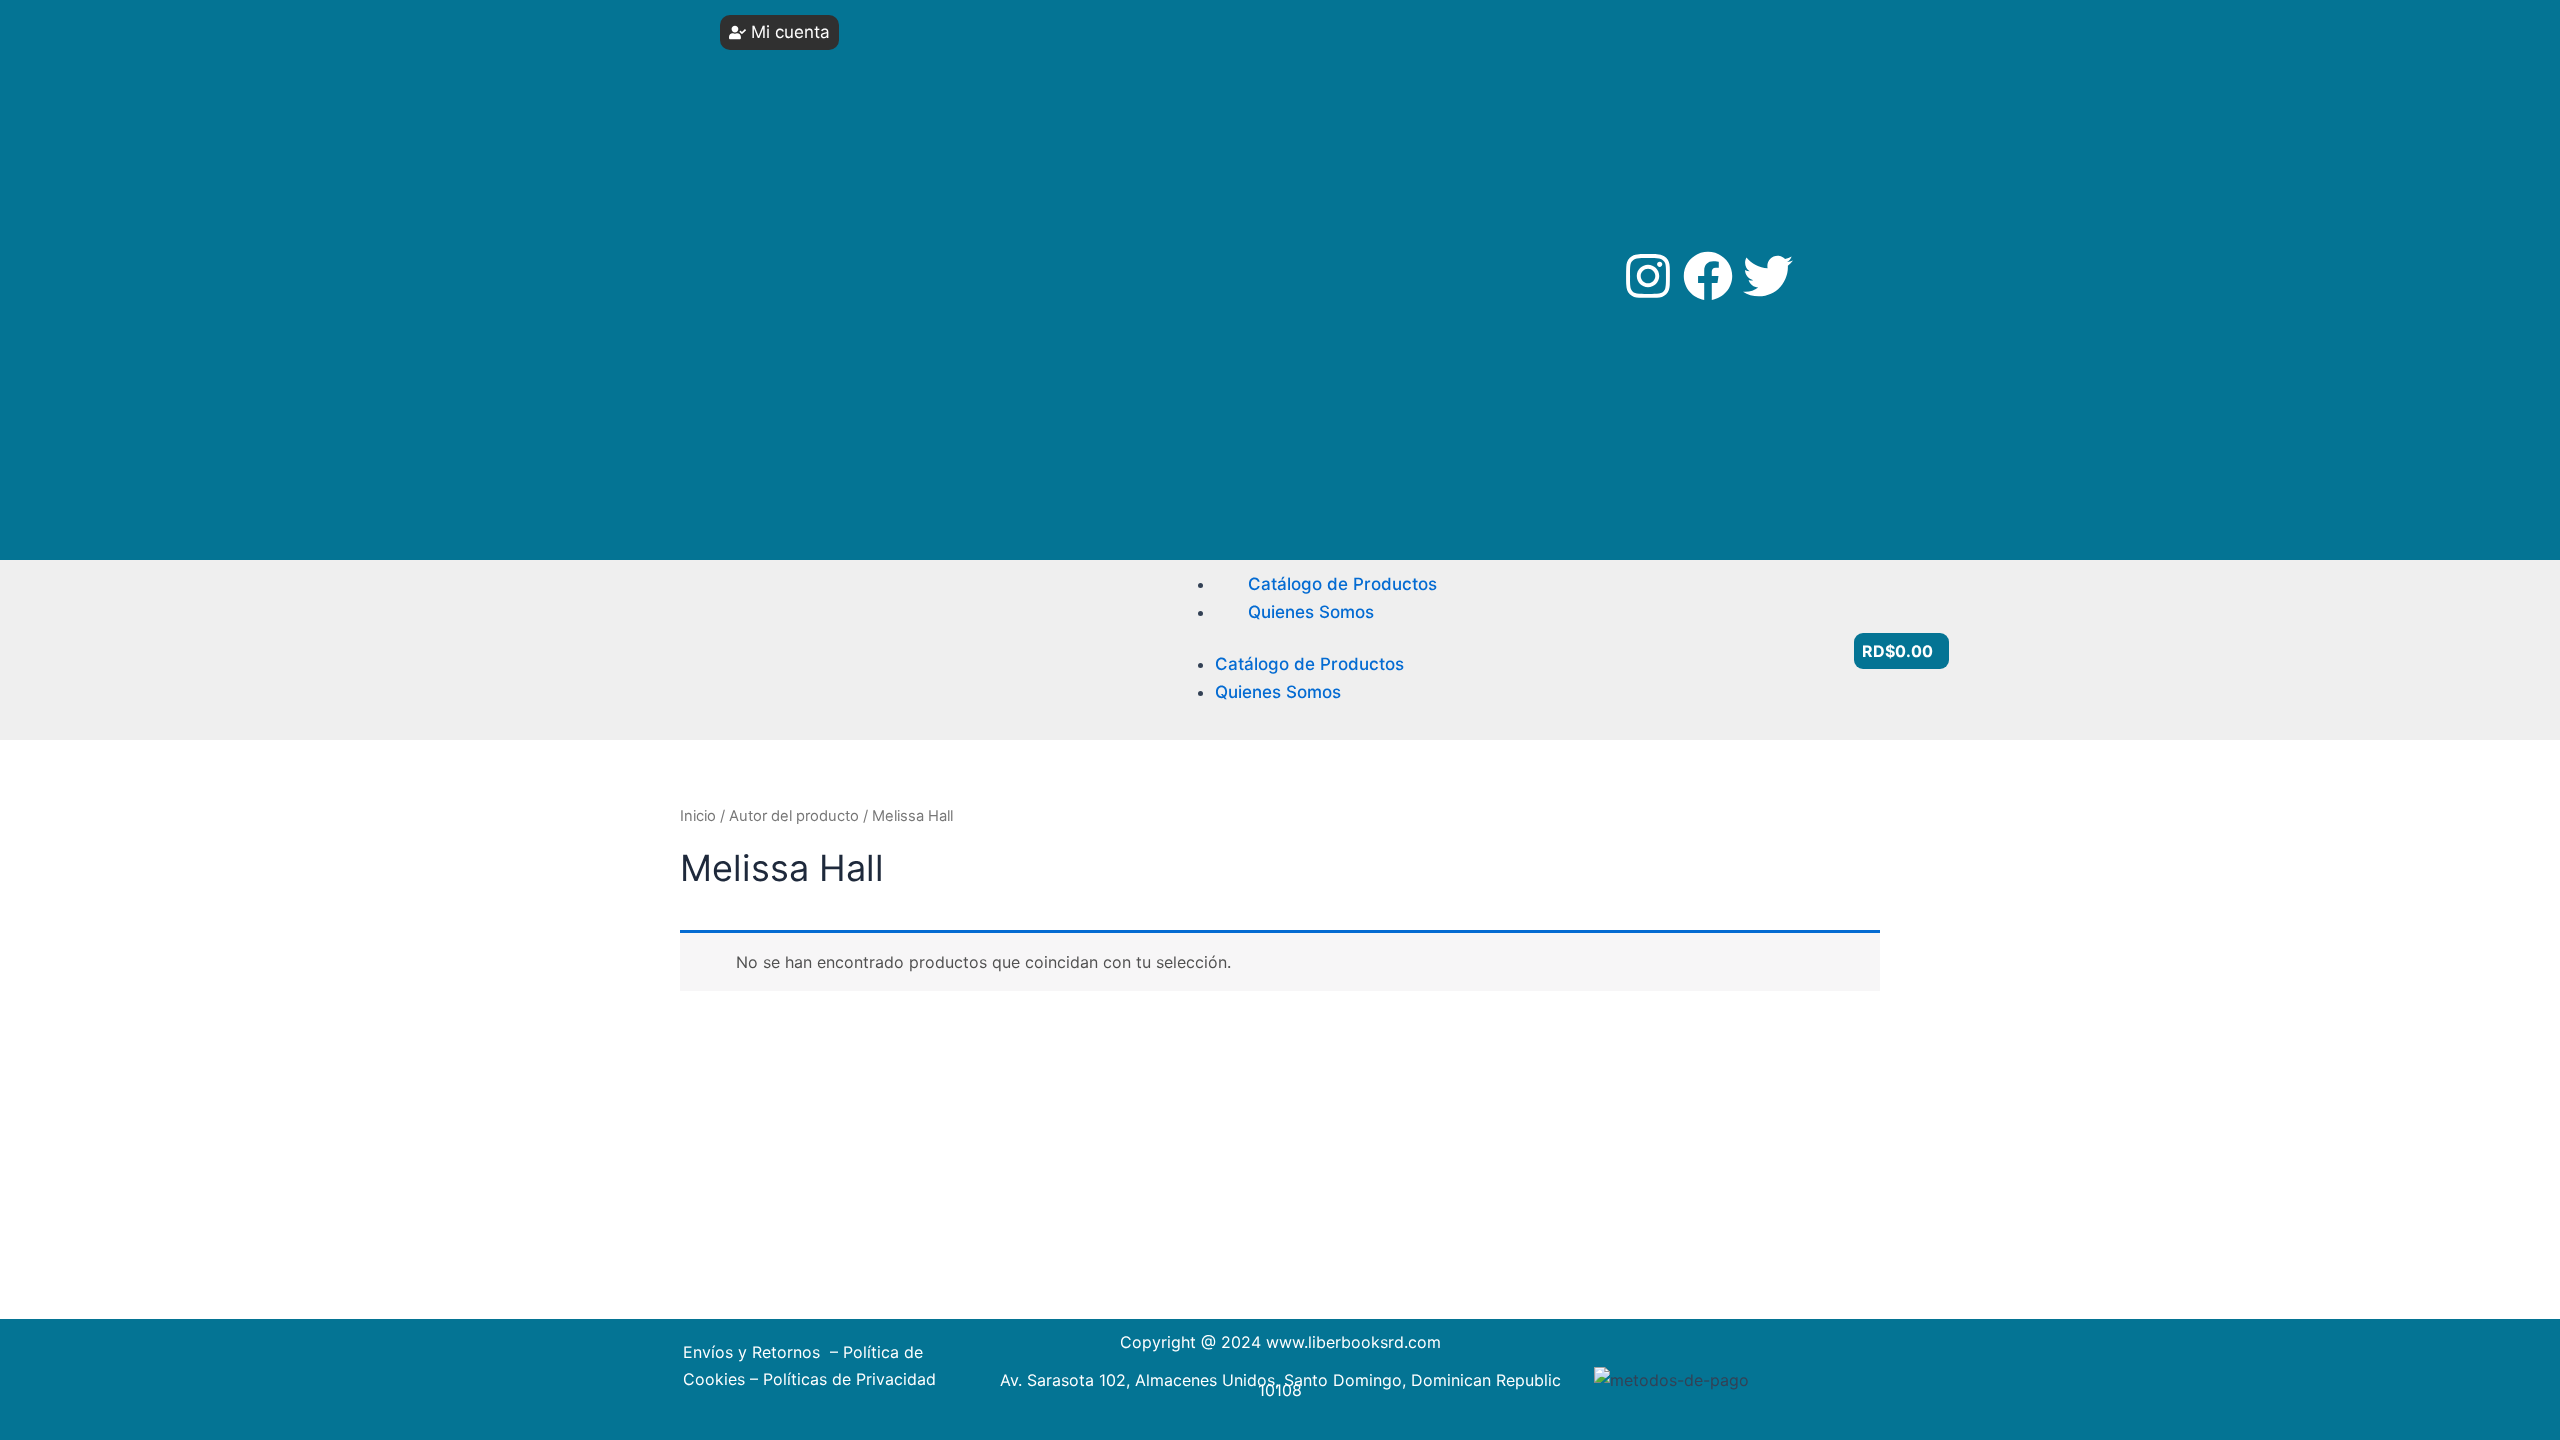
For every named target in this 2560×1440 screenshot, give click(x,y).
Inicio (698, 816)
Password (783, 127)
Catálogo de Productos (1342, 584)
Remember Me (816, 202)
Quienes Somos (1311, 612)
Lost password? (810, 296)
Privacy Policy (800, 405)
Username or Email (811, 52)
